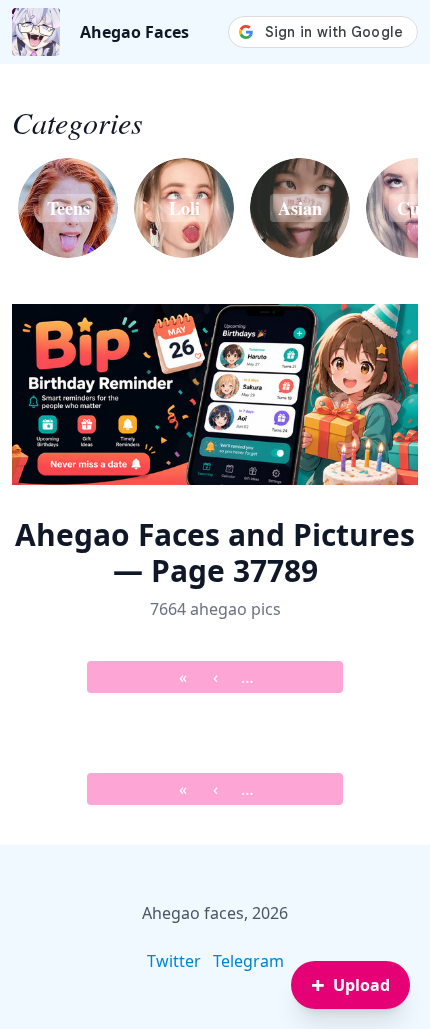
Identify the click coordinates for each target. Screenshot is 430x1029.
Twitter (174, 961)
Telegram (248, 961)
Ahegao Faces (134, 32)
